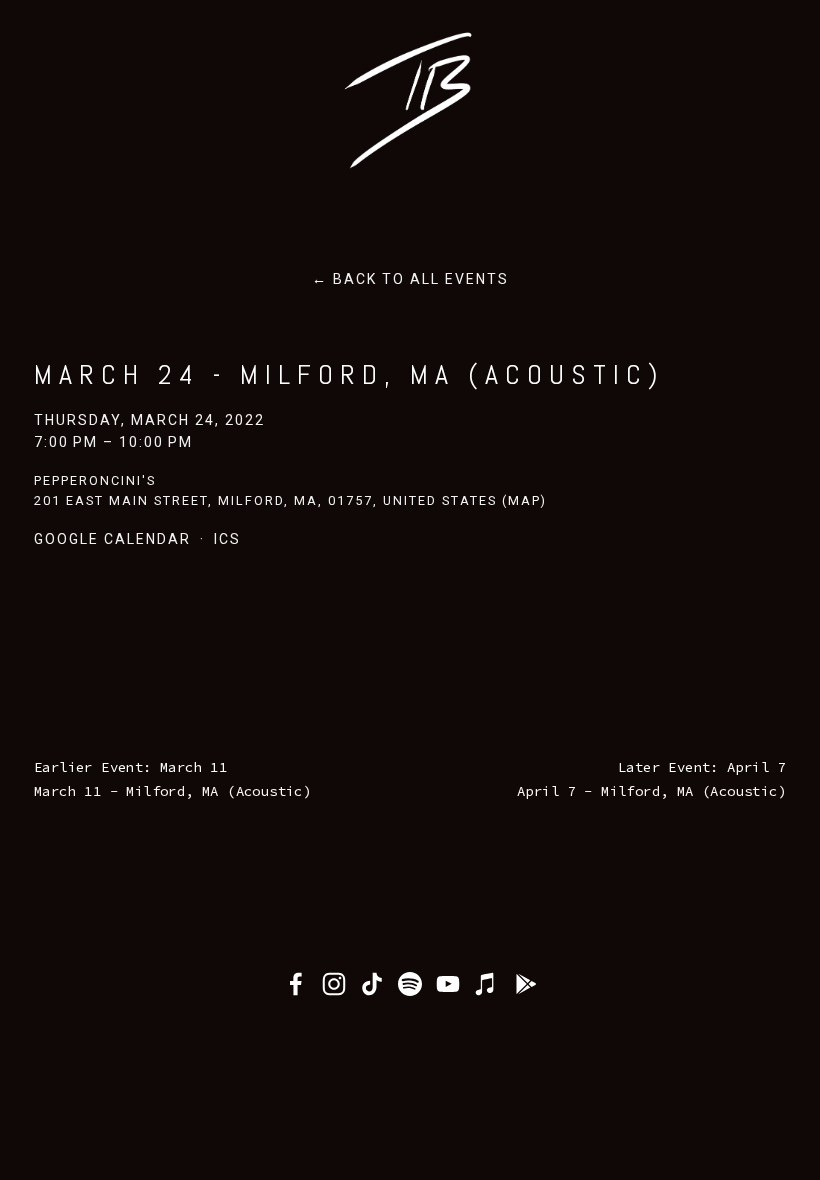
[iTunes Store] (486, 984)
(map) (524, 500)
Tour (159, 189)
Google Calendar (112, 539)
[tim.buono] (410, 984)
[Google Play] (524, 984)
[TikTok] (372, 984)
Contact (328, 189)
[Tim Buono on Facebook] (296, 984)
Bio (235, 189)
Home (72, 189)
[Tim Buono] (334, 984)
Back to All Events (421, 279)
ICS (227, 539)
